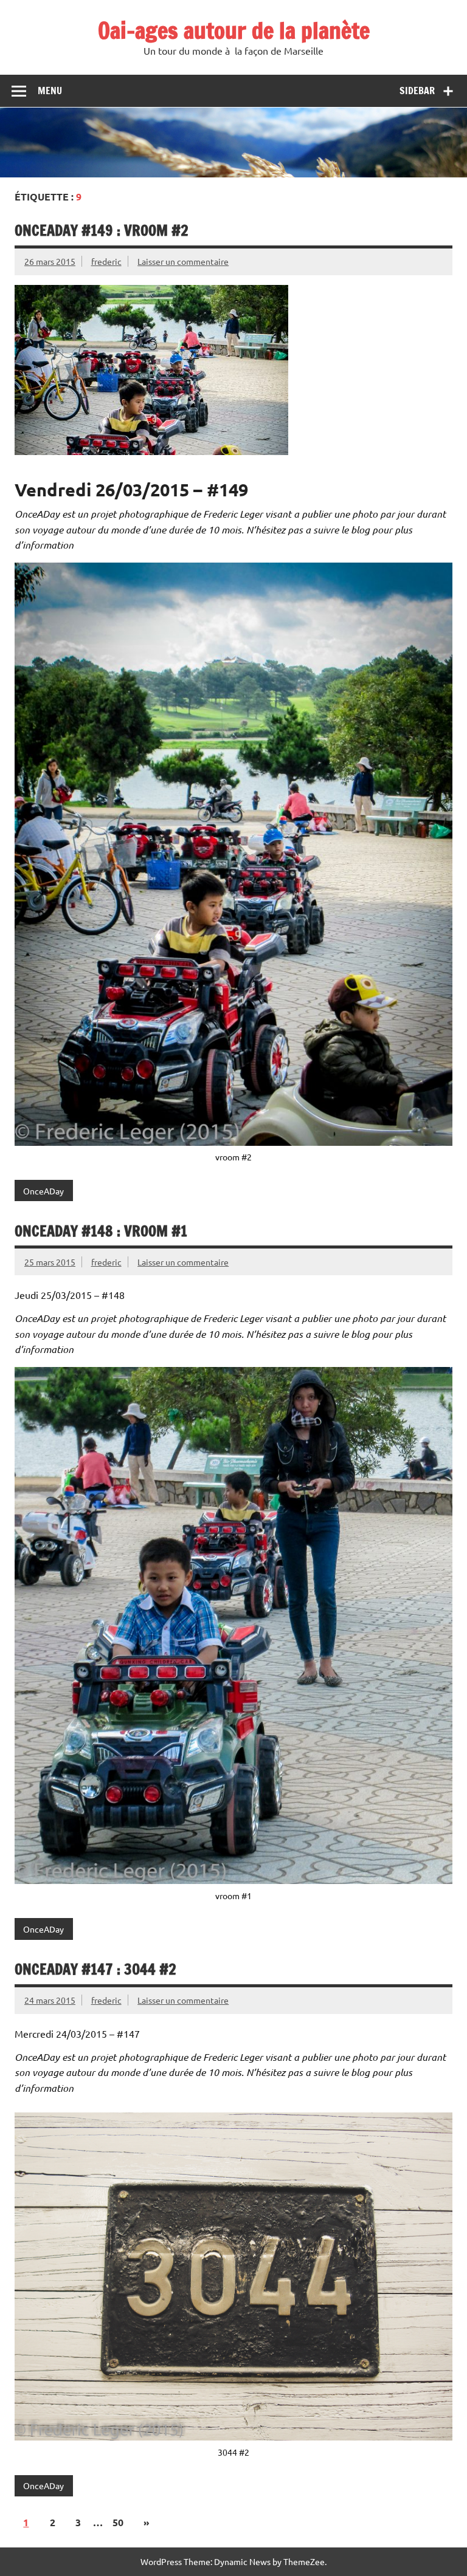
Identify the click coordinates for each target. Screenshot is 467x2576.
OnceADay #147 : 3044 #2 (95, 1969)
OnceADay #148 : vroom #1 (101, 1231)
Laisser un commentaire (183, 261)
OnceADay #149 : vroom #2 (102, 230)
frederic (106, 261)
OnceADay (43, 1191)
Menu (50, 91)
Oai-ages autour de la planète (234, 30)
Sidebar (417, 91)
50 (118, 2522)
